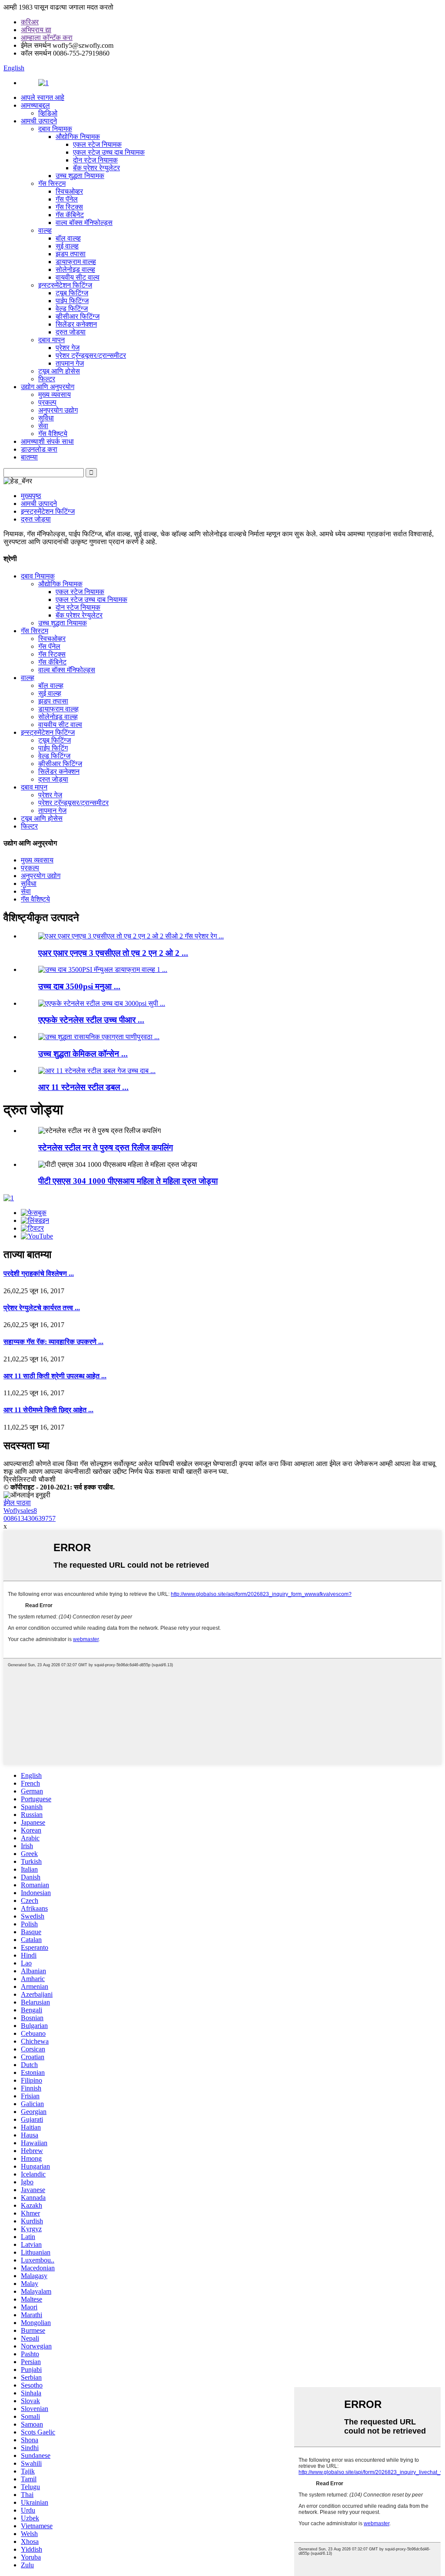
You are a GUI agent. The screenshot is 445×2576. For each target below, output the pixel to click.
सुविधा (46, 418)
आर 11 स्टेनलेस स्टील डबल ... (83, 1087)
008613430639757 (30, 1518)
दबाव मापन (51, 340)
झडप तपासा (71, 254)
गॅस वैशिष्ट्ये (53, 434)
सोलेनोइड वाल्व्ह (75, 269)
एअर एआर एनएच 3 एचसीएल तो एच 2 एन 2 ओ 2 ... (113, 953)
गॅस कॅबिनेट (70, 215)
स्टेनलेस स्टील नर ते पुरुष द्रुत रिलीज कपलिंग (106, 1148)
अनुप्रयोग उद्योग (58, 410)
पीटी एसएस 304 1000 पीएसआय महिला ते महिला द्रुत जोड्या (128, 1181)
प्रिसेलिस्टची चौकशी (30, 1479)
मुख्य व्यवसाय (55, 395)
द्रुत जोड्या (71, 332)
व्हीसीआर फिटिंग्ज (78, 316)
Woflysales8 (20, 1511)
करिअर (30, 22)
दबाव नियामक (55, 129)
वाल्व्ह (45, 230)
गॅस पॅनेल (67, 199)
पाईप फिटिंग (53, 748)
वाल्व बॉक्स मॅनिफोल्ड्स (84, 223)
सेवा (43, 426)
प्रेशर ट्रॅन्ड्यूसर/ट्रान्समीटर (91, 355)
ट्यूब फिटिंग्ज (72, 293)
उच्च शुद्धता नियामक (80, 176)
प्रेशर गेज (68, 348)
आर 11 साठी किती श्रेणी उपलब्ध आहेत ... (55, 1376)
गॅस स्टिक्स (69, 207)
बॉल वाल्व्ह (68, 238)
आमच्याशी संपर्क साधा (47, 441)
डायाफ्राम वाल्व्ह (76, 262)
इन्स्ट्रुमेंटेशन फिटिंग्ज (65, 285)
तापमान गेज (70, 363)
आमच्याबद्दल (35, 105)
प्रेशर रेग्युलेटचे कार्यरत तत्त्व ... (42, 1308)
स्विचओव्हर (69, 191)
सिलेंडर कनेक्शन (76, 324)
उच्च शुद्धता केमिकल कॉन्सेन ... (83, 1054)
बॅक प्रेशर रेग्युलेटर (96, 168)
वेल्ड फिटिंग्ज (72, 309)
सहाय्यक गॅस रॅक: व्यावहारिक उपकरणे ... (53, 1342)
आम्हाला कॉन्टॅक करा (47, 38)
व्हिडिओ (48, 113)
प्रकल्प (47, 402)
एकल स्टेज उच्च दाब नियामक (109, 152)
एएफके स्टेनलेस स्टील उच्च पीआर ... (91, 1020)
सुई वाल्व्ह (67, 246)
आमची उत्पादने (39, 121)
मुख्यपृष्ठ (31, 496)
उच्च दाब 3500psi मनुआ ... (79, 986)
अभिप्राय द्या (36, 30)
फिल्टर (47, 379)
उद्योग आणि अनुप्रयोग (48, 387)
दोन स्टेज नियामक (95, 160)
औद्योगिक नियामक (78, 137)
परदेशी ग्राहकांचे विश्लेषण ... (39, 1273)
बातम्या (29, 457)
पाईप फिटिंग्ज (72, 301)
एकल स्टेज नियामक (97, 144)
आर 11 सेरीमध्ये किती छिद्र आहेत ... (48, 1410)
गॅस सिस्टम (52, 183)
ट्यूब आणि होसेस (59, 371)
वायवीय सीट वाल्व (78, 277)
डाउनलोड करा (39, 449)
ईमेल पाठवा (17, 1503)
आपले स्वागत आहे (43, 97)
